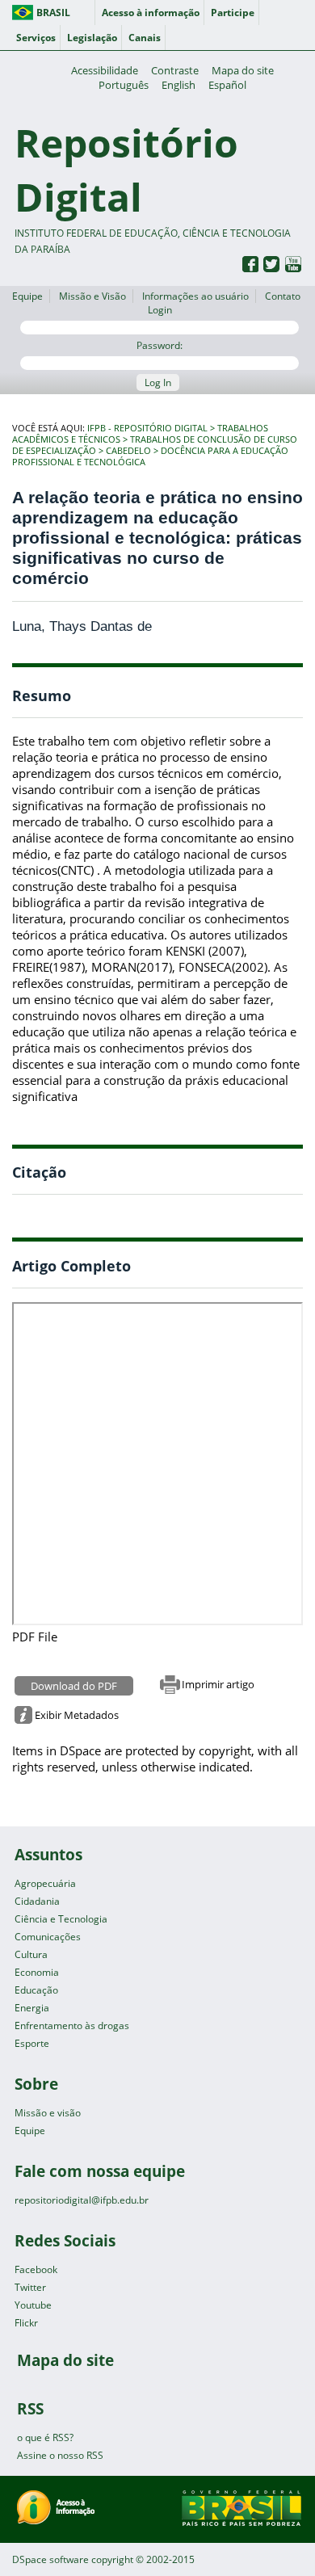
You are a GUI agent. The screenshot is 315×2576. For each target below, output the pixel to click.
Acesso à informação (151, 13)
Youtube (33, 2305)
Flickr (26, 2323)
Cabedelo (128, 451)
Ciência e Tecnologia (61, 1919)
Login (160, 310)
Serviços (36, 38)
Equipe (27, 296)
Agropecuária (45, 1883)
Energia (32, 2008)
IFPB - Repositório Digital (147, 428)
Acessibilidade (105, 70)
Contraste (175, 70)
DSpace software (50, 2559)
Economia (37, 1972)
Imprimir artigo (218, 1684)
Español (227, 85)
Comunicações (48, 1937)
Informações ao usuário (195, 296)
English (178, 85)
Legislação (92, 38)
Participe (233, 13)
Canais (145, 38)
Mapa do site (243, 70)
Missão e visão (48, 2113)
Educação (36, 1990)
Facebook (36, 2269)
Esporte (32, 2043)
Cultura (31, 1954)
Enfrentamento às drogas (72, 2026)
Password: (160, 345)
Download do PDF (74, 1686)
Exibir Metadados (77, 1715)
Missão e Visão (92, 296)
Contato (283, 296)
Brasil (53, 13)
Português (124, 85)
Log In (158, 382)
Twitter (30, 2287)
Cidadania (37, 1901)
